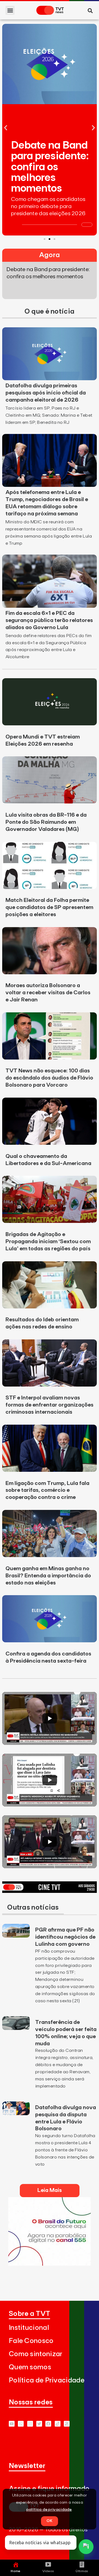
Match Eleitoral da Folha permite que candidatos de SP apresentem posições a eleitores (49, 907)
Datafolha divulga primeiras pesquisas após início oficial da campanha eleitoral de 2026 (46, 393)
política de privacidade (49, 2510)
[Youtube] (12, 2424)
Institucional (29, 2328)
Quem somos (30, 2367)
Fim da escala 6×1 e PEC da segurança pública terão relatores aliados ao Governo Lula (49, 620)
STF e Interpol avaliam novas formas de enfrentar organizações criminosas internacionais (50, 1405)
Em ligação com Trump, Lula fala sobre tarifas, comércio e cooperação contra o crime (47, 1490)
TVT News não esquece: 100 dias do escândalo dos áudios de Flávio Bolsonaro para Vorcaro (49, 1078)
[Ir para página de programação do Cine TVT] (50, 1891)
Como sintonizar (36, 2354)
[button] (10, 10)
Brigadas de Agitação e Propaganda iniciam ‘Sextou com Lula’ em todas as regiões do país (48, 1242)
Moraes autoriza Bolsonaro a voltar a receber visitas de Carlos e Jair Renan (48, 993)
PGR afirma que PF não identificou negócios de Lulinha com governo (65, 1937)
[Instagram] (30, 2424)
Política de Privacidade (47, 2380)
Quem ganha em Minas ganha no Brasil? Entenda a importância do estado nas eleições (48, 1576)
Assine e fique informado (49, 2489)
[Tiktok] (58, 2424)
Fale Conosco (31, 2341)
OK (50, 2521)
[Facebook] (48, 2424)
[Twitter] (39, 2424)
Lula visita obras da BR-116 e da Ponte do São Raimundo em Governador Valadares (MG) (46, 822)
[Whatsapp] (21, 2424)
